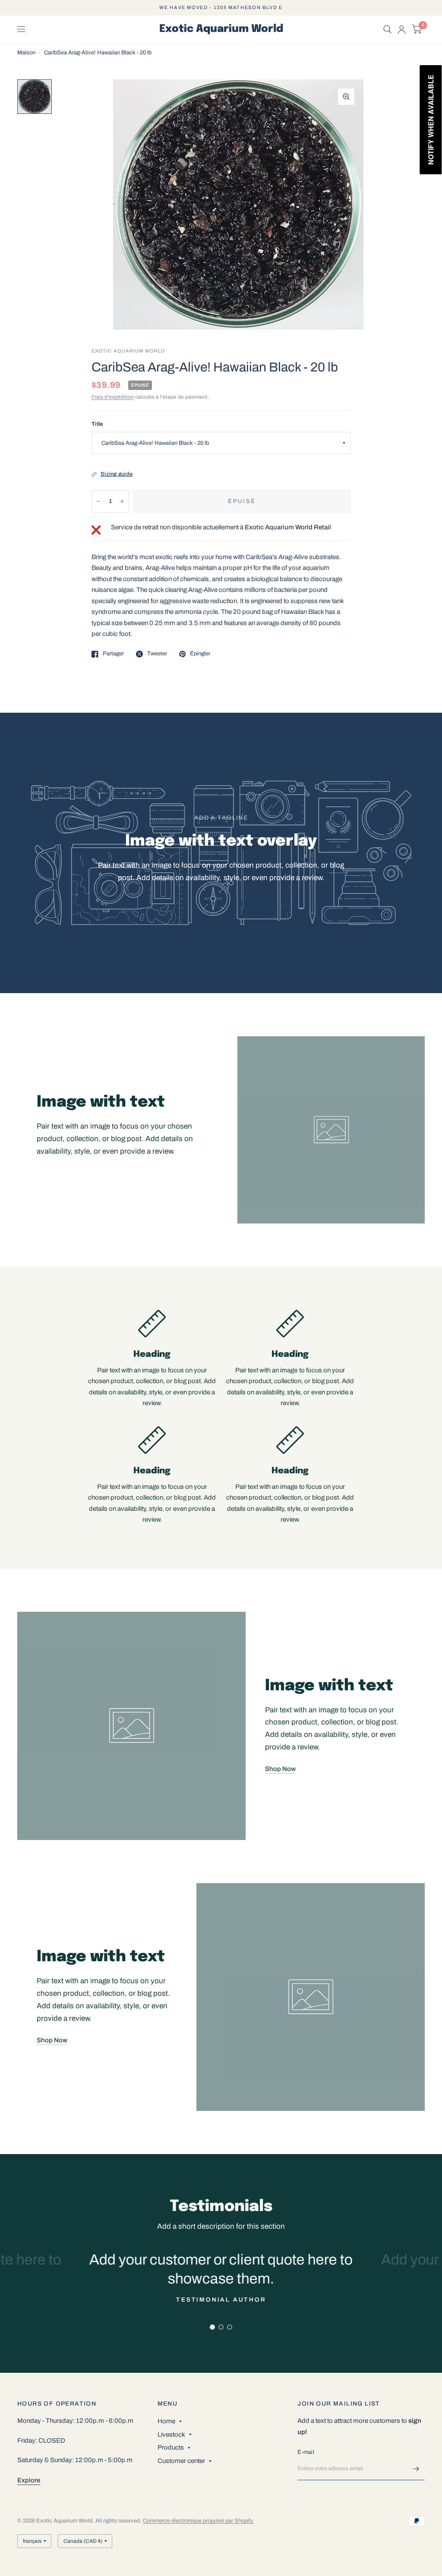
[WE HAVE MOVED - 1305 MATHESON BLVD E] (221, 8)
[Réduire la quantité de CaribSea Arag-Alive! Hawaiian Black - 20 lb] (98, 501)
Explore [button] (29, 2480)
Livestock (171, 2434)
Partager (113, 654)
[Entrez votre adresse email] (416, 2469)
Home (166, 2421)
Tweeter (157, 654)
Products (171, 2447)
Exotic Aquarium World (221, 29)
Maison (26, 53)
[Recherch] (387, 29)
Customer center (181, 2461)
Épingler (200, 654)
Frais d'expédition (113, 397)
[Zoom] (346, 97)
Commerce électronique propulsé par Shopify (198, 2521)
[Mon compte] (402, 29)
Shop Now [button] (280, 1769)
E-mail (306, 2452)
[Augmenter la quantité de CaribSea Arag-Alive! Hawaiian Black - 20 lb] (122, 501)
